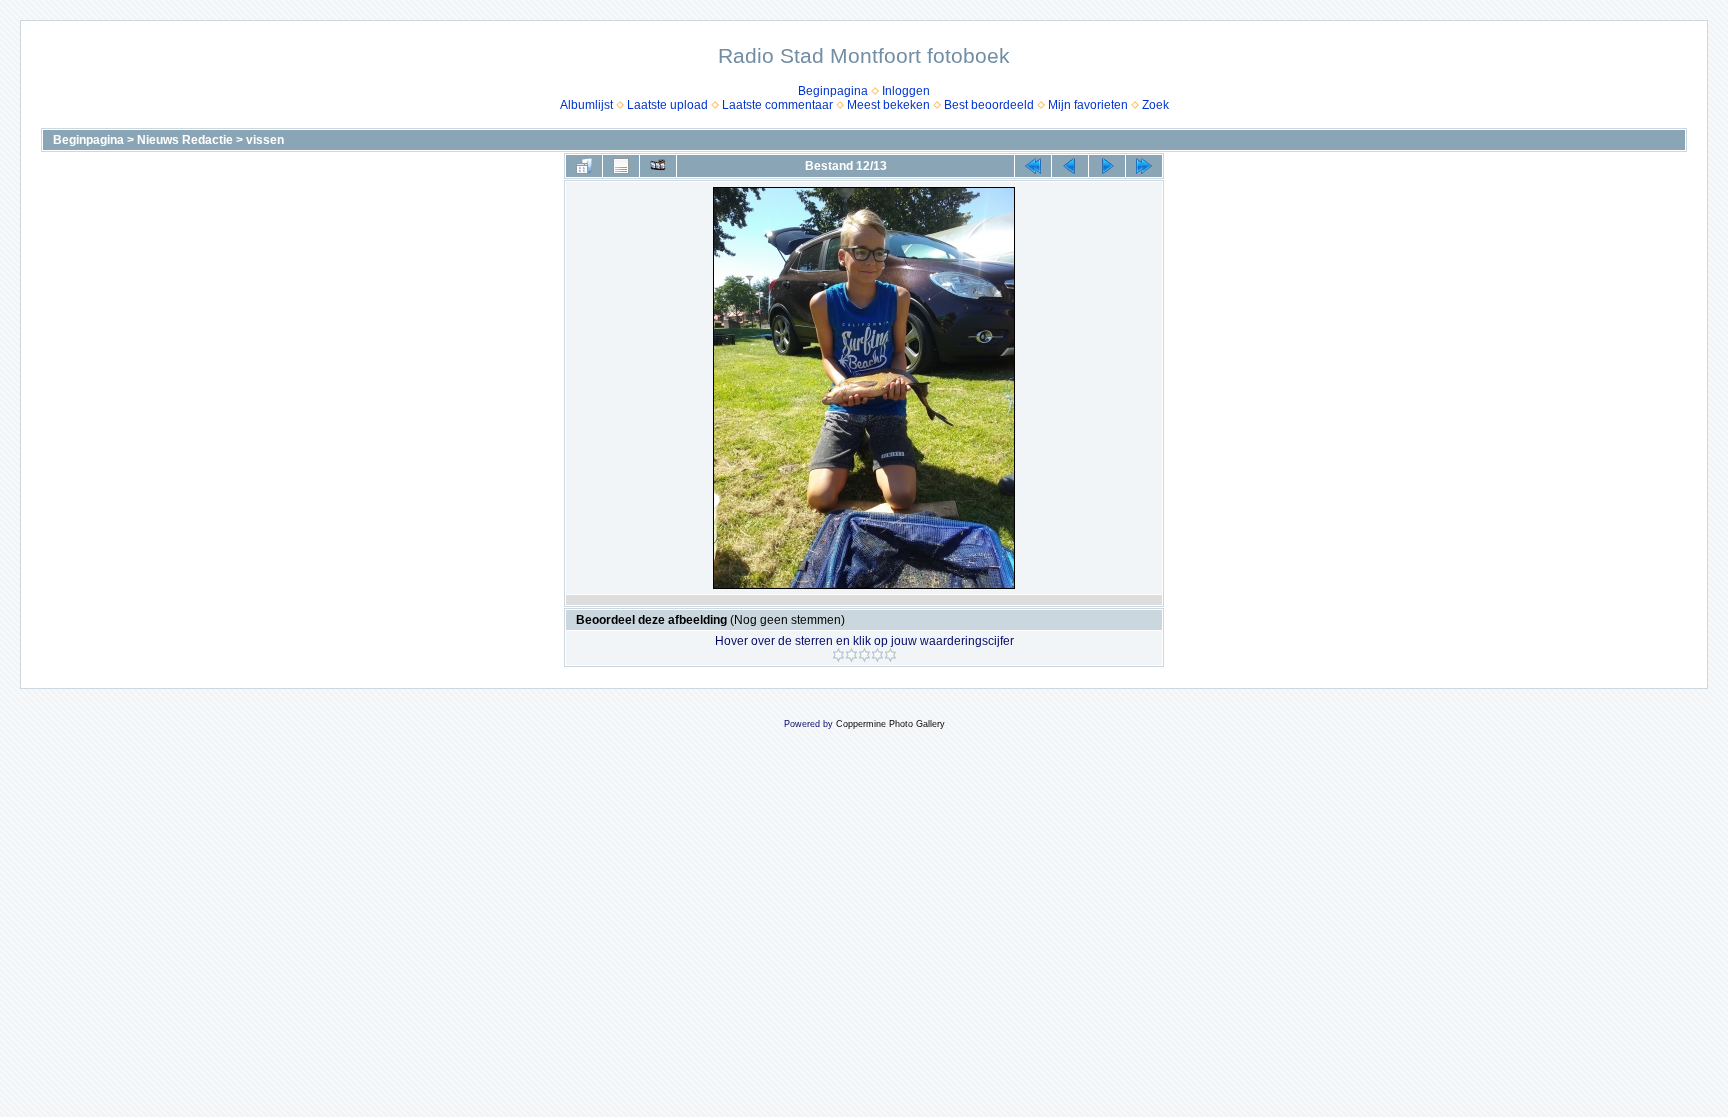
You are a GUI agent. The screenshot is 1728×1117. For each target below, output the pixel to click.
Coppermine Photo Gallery (890, 724)
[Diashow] (658, 166)
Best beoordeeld (989, 105)
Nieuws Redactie (185, 140)
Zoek (1155, 105)
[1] (838, 655)
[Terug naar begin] (1033, 166)
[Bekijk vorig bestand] (1070, 166)
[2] (851, 655)
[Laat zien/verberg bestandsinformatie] (621, 166)
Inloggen (906, 91)
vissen (265, 140)
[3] (864, 655)
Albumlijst (586, 105)
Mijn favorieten (1088, 105)
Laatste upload (667, 105)
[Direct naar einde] (1144, 166)
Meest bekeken (888, 105)
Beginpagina (833, 91)
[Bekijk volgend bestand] (1107, 166)
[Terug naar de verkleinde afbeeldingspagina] (584, 166)
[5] (890, 655)
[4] (877, 655)
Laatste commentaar (777, 105)
